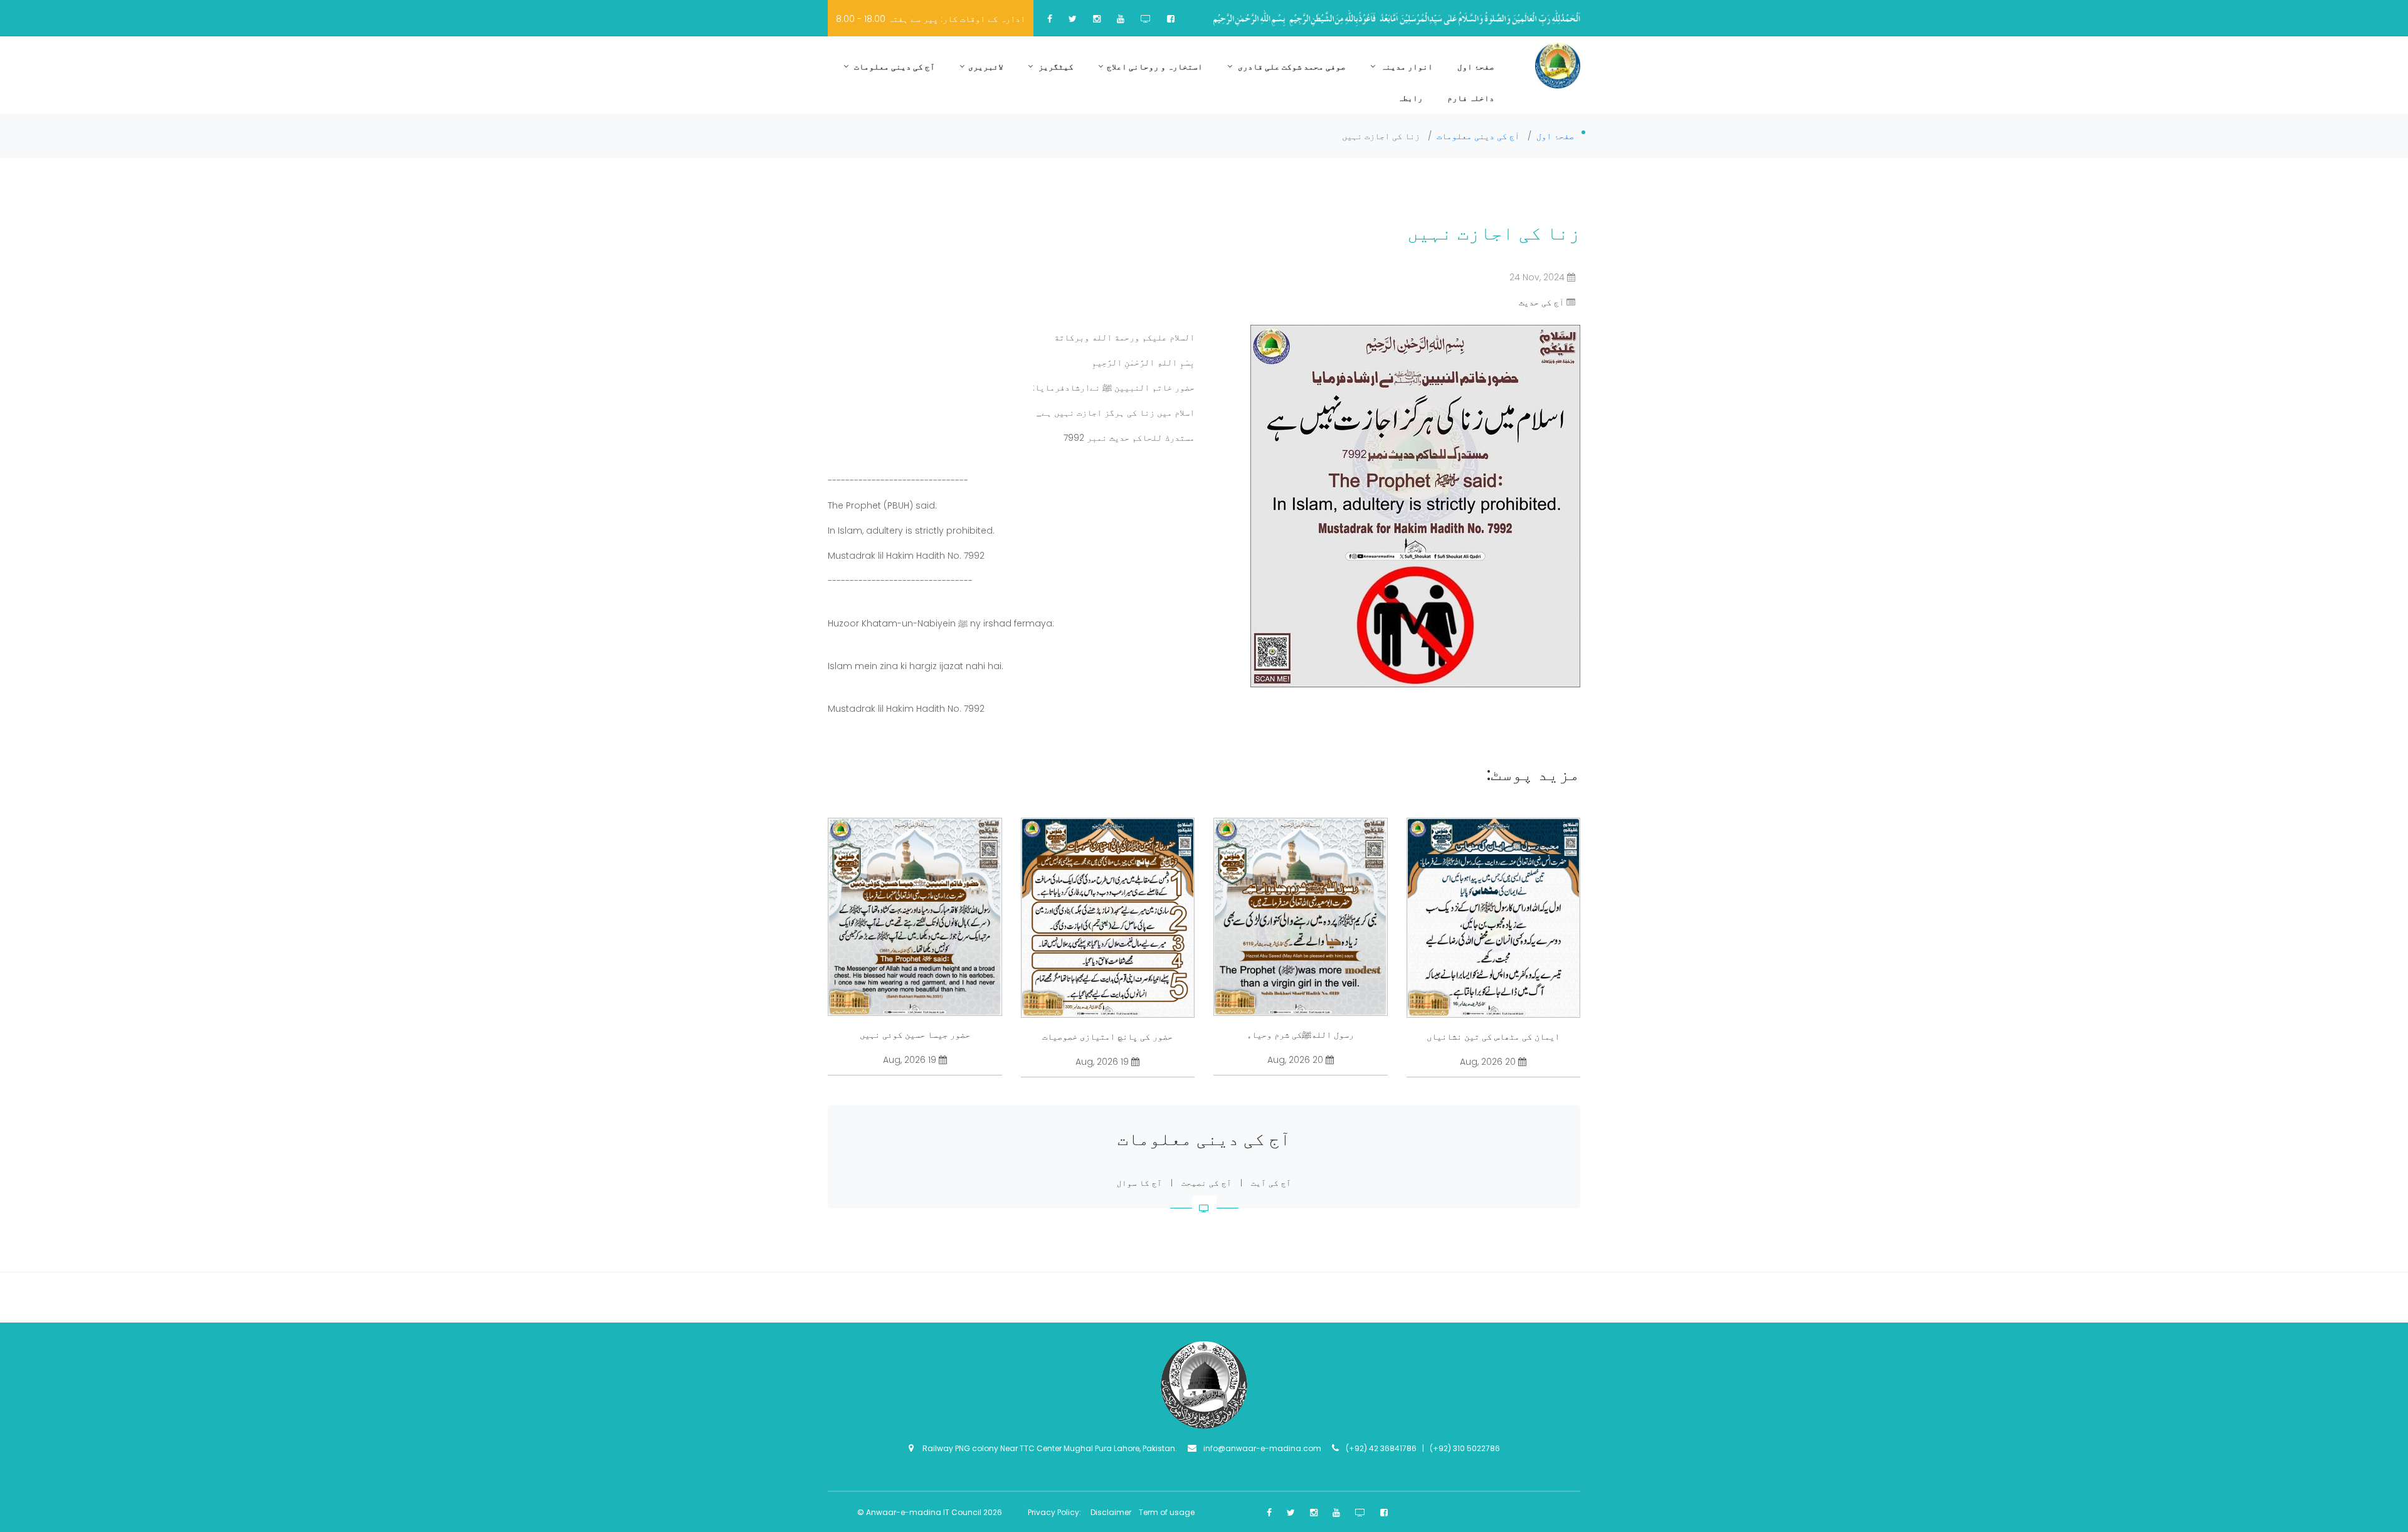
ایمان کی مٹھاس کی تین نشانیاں (1493, 1037)
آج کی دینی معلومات (894, 67)
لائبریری (986, 67)
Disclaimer (1112, 1512)
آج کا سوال (1139, 1183)
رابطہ (1410, 98)
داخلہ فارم (1471, 98)
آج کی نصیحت (1207, 1183)
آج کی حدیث (1541, 302)
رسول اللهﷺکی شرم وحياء (1300, 1035)
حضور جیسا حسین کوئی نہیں (915, 1035)
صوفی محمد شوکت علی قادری (1291, 67)
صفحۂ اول (1476, 67)
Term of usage (1167, 1512)
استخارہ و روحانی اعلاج (1155, 67)
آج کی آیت (1271, 1183)
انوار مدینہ (1406, 67)
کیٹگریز (1055, 67)
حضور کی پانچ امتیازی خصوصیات (1107, 1037)
